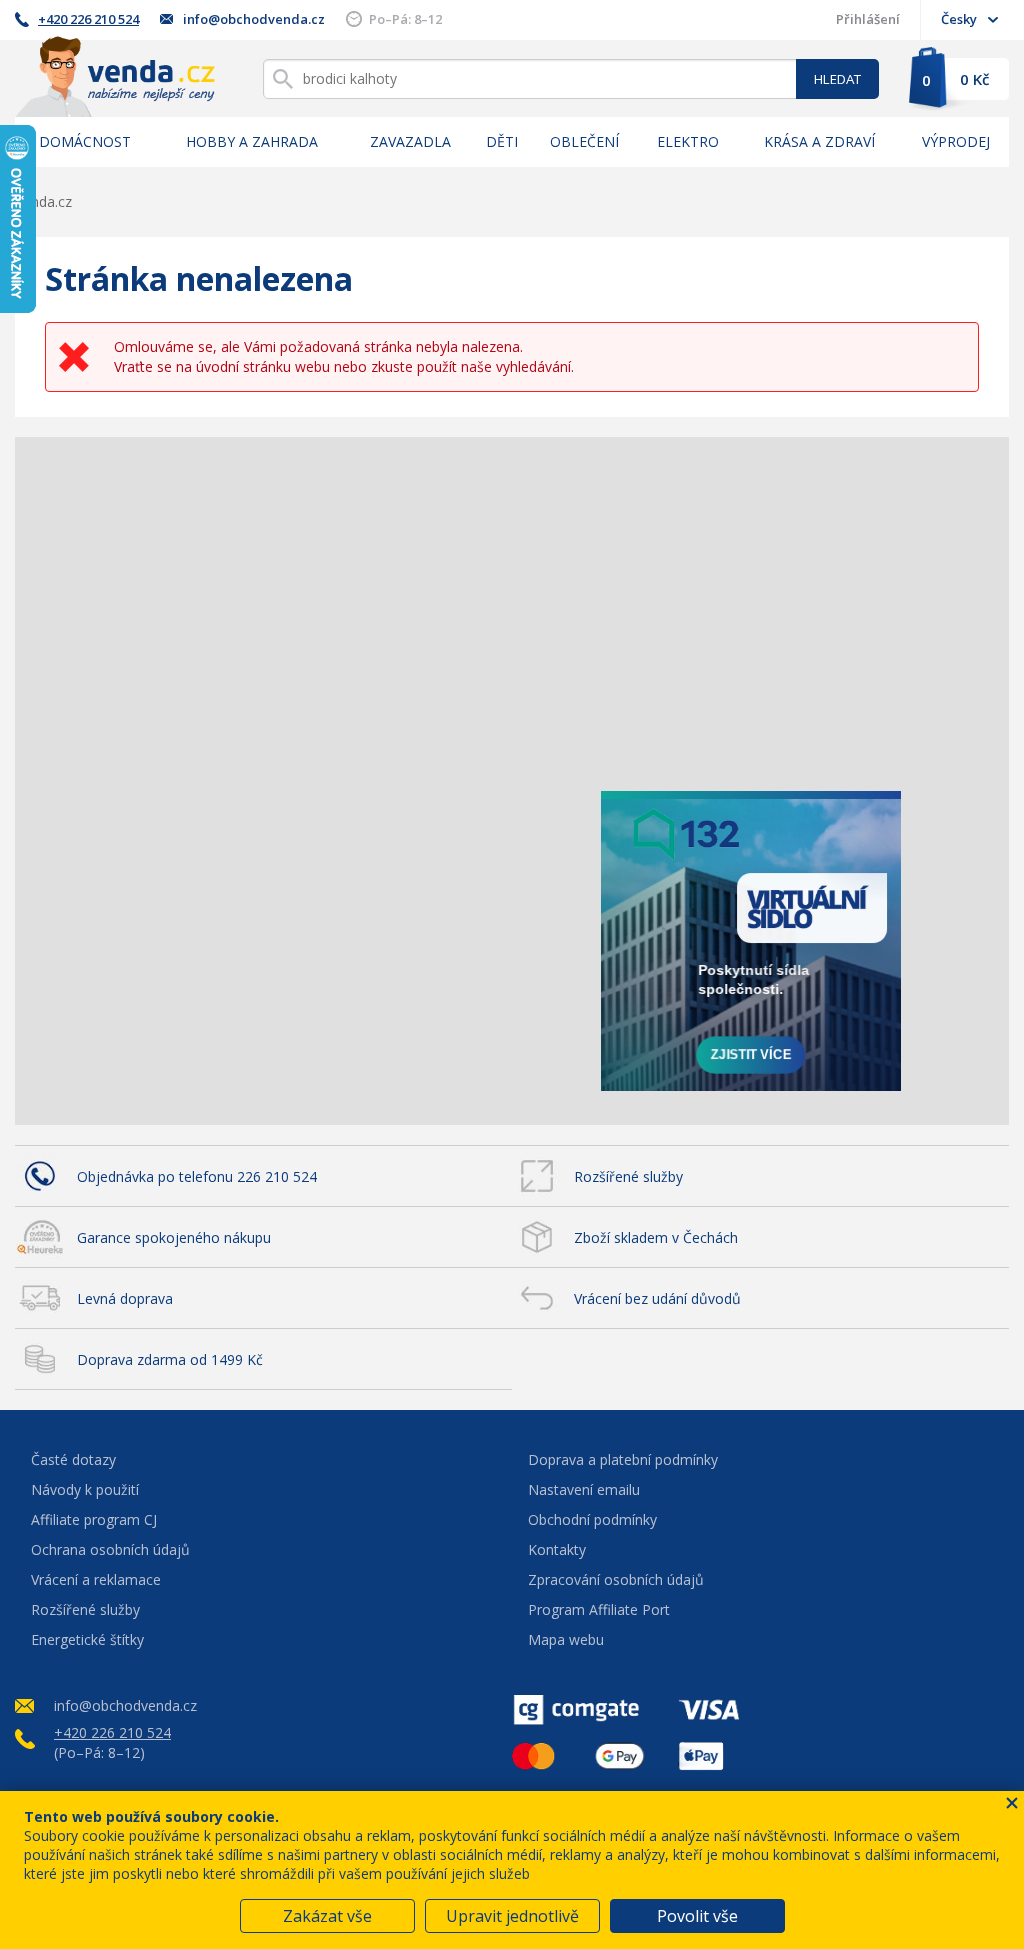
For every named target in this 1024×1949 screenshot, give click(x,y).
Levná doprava (125, 1298)
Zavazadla (410, 141)
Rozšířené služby (628, 1176)
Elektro (688, 141)
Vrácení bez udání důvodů (657, 1298)
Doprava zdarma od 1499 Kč (170, 1359)
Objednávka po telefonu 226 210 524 (197, 1176)
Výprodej (956, 141)
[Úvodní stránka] (115, 76)
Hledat (837, 79)
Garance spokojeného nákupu (174, 1237)
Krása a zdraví (819, 141)
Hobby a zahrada (252, 141)
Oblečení (584, 141)
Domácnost (85, 141)
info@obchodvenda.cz (254, 19)
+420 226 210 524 (88, 19)
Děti (502, 141)
